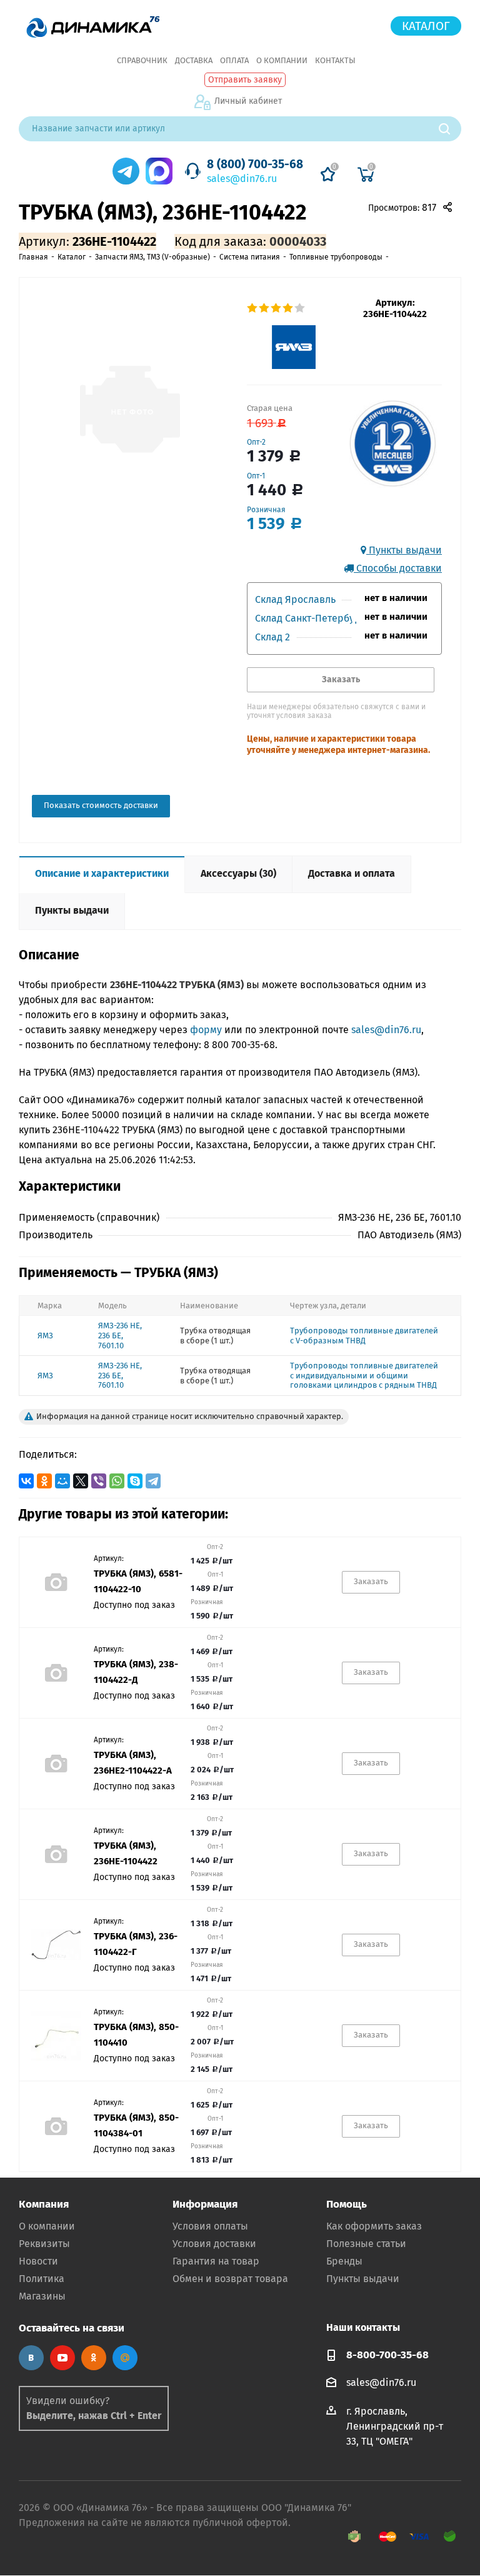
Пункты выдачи (404, 550)
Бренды (344, 2261)
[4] (288, 308)
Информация (205, 2204)
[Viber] (99, 1481)
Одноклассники (94, 2358)
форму (206, 1030)
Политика (42, 2279)
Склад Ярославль (295, 599)
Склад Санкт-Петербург (310, 618)
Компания (44, 2204)
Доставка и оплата (352, 873)
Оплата (234, 60)
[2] (265, 308)
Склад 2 (272, 637)
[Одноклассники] (44, 1481)
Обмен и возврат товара (230, 2279)
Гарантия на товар (216, 2261)
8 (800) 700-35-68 (255, 164)
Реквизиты (44, 2244)
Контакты (335, 60)
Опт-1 (256, 476)
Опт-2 (256, 442)
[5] (300, 308)
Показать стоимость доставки (101, 805)
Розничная (266, 510)
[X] (81, 1481)
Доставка (194, 60)
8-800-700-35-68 (387, 2355)
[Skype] (135, 1481)
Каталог (426, 26)
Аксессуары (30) (238, 873)
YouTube (62, 2358)
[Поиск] (450, 129)
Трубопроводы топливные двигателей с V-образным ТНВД (364, 1336)
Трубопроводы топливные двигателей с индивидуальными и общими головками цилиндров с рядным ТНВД (364, 1375)
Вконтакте (31, 2358)
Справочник (142, 60)
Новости (38, 2261)
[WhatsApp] (117, 1481)
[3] (277, 308)
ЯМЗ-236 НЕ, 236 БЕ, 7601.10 (120, 1335)
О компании (282, 60)
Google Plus (125, 2358)
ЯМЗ (45, 1336)
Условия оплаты (210, 2226)
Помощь (347, 2204)
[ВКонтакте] (26, 1481)
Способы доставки (398, 568)
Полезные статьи (366, 2244)
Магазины (42, 2296)
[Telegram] (153, 1481)
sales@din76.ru (242, 179)
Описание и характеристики (102, 873)
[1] (253, 308)
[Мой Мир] (62, 1481)
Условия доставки (214, 2244)
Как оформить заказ (374, 2226)
